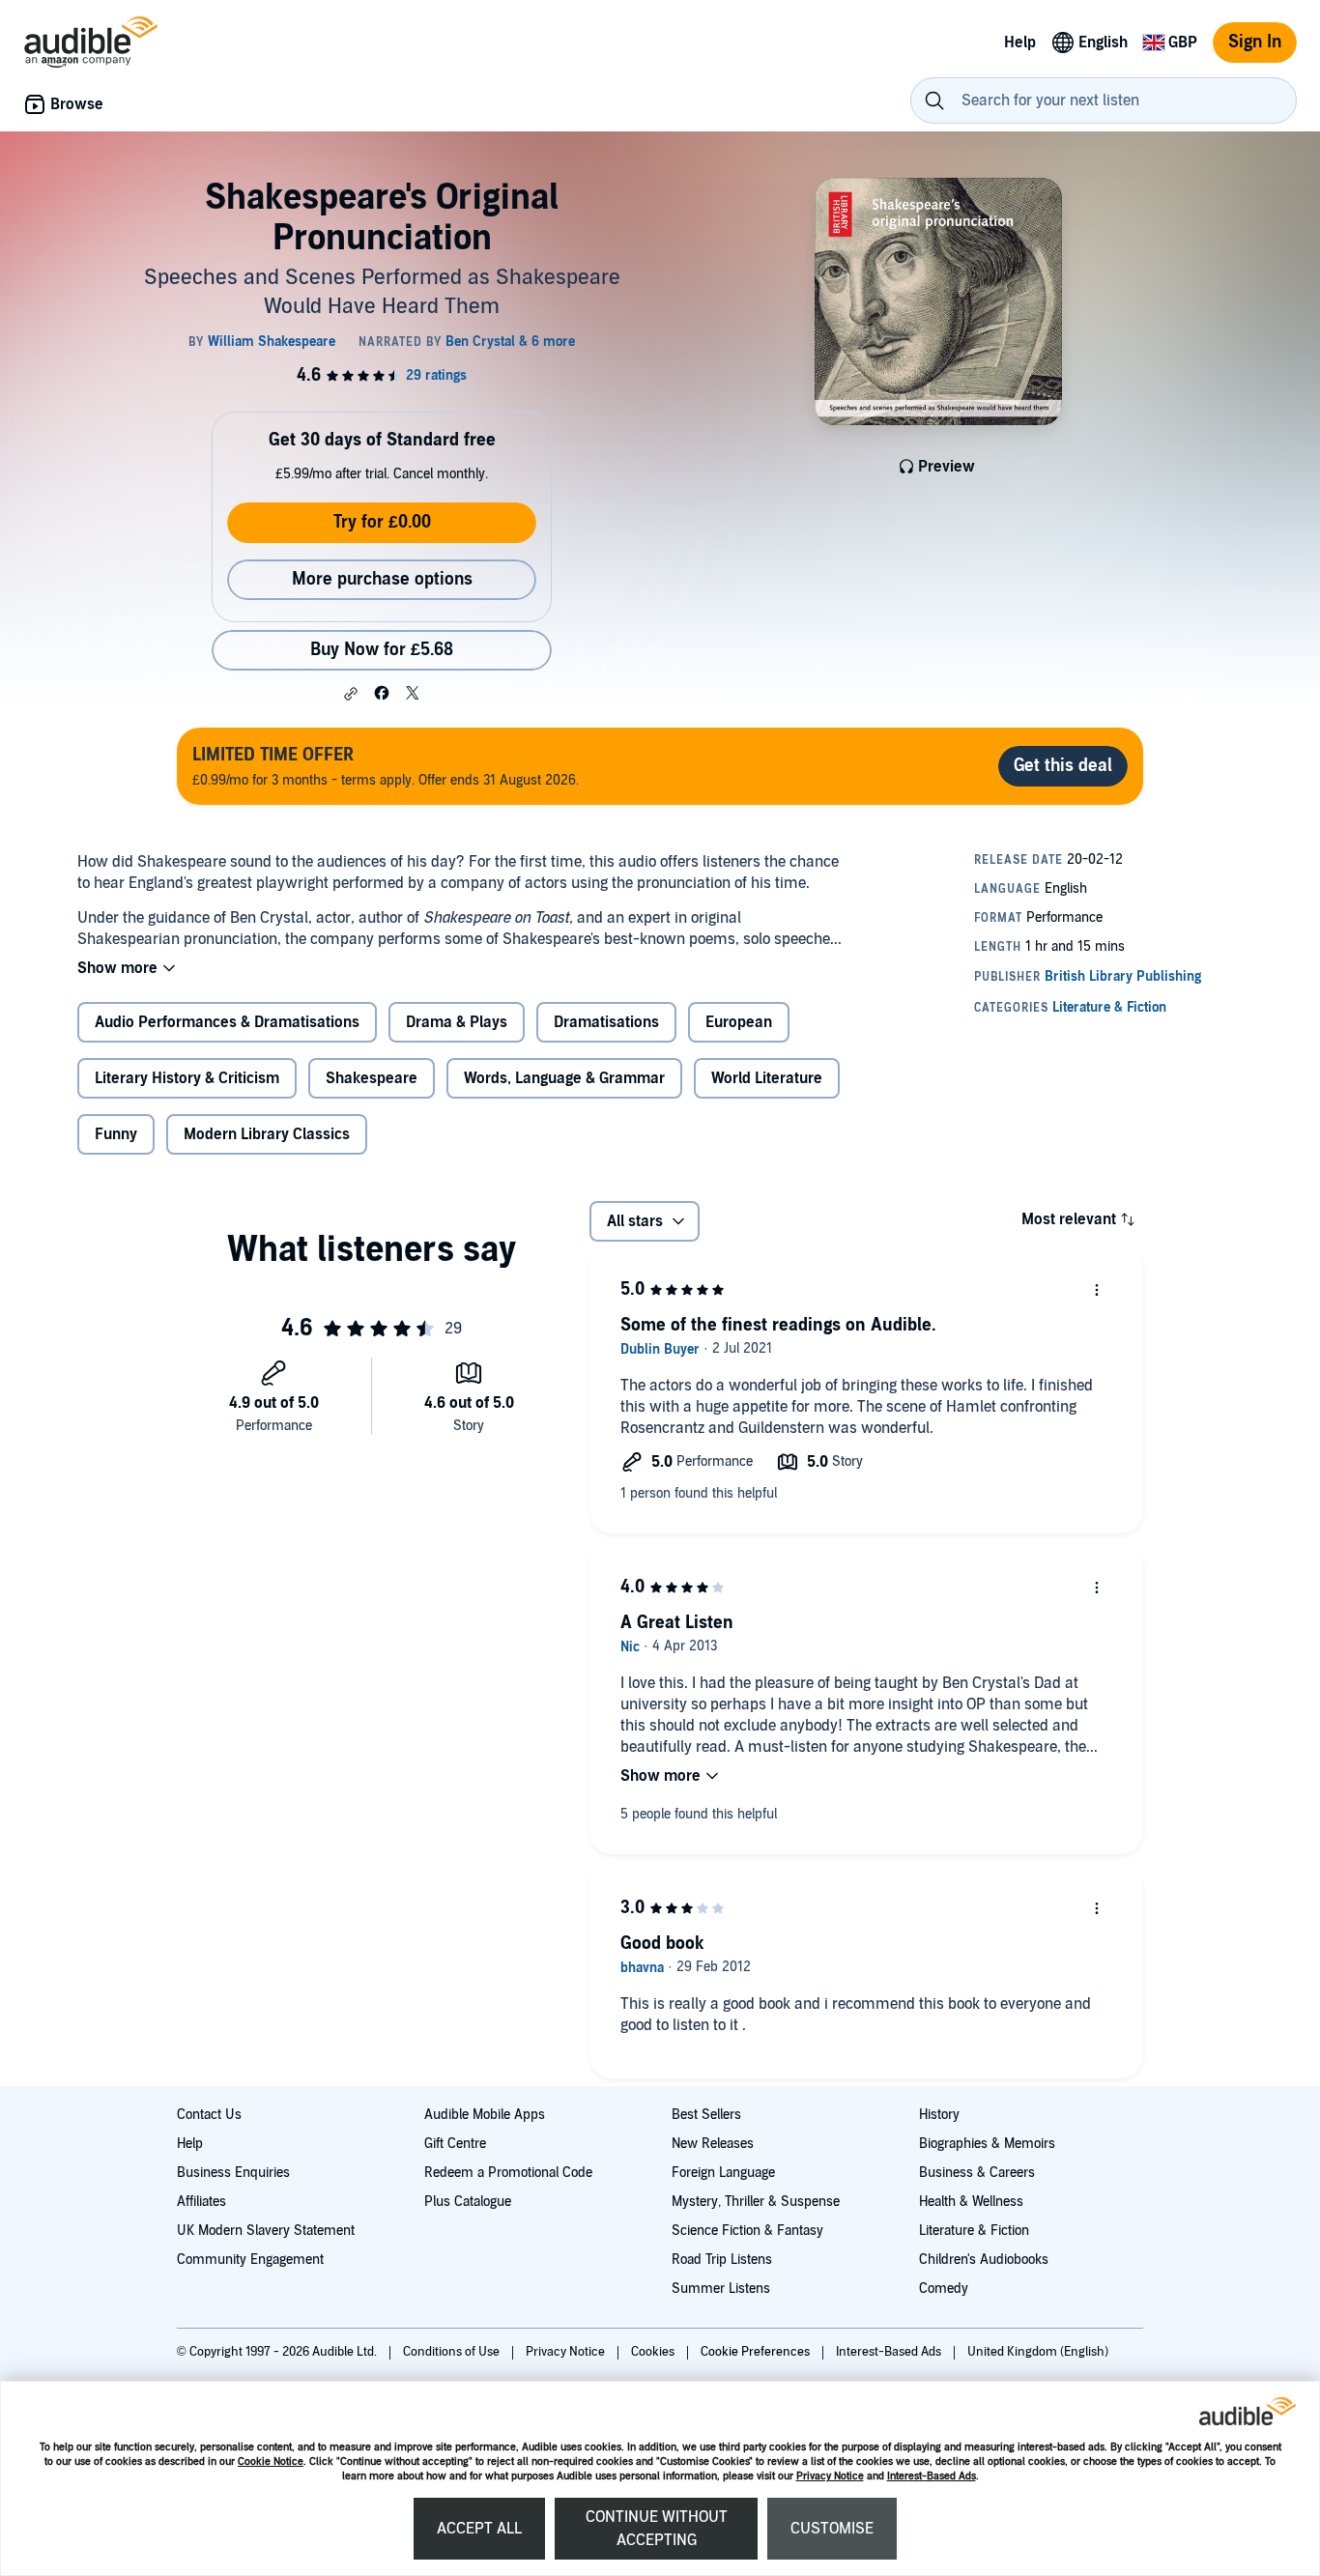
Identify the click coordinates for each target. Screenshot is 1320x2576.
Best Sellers (706, 2115)
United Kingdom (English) (1038, 2352)
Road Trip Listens (722, 2260)
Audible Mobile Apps (485, 2115)
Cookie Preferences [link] (755, 2352)
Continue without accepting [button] (657, 2529)
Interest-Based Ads (932, 2476)
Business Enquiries (233, 2173)
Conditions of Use (453, 2352)
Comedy (944, 2289)
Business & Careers (977, 2173)
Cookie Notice (271, 2462)
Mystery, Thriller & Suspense (756, 2202)
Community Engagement (250, 2260)
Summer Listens (721, 2289)
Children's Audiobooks (984, 2260)
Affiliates (201, 2202)
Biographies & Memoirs (987, 2144)
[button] (351, 694)
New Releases (713, 2144)
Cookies (654, 2352)
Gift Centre (455, 2144)
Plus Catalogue (468, 2202)
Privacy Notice (830, 2476)
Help (190, 2144)
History (939, 2115)
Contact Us (209, 2115)
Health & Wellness (971, 2202)
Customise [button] (832, 2529)
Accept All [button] (479, 2529)
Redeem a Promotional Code (508, 2173)
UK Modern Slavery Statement (266, 2231)
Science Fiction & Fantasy (747, 2231)
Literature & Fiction (974, 2231)
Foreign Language (723, 2173)
